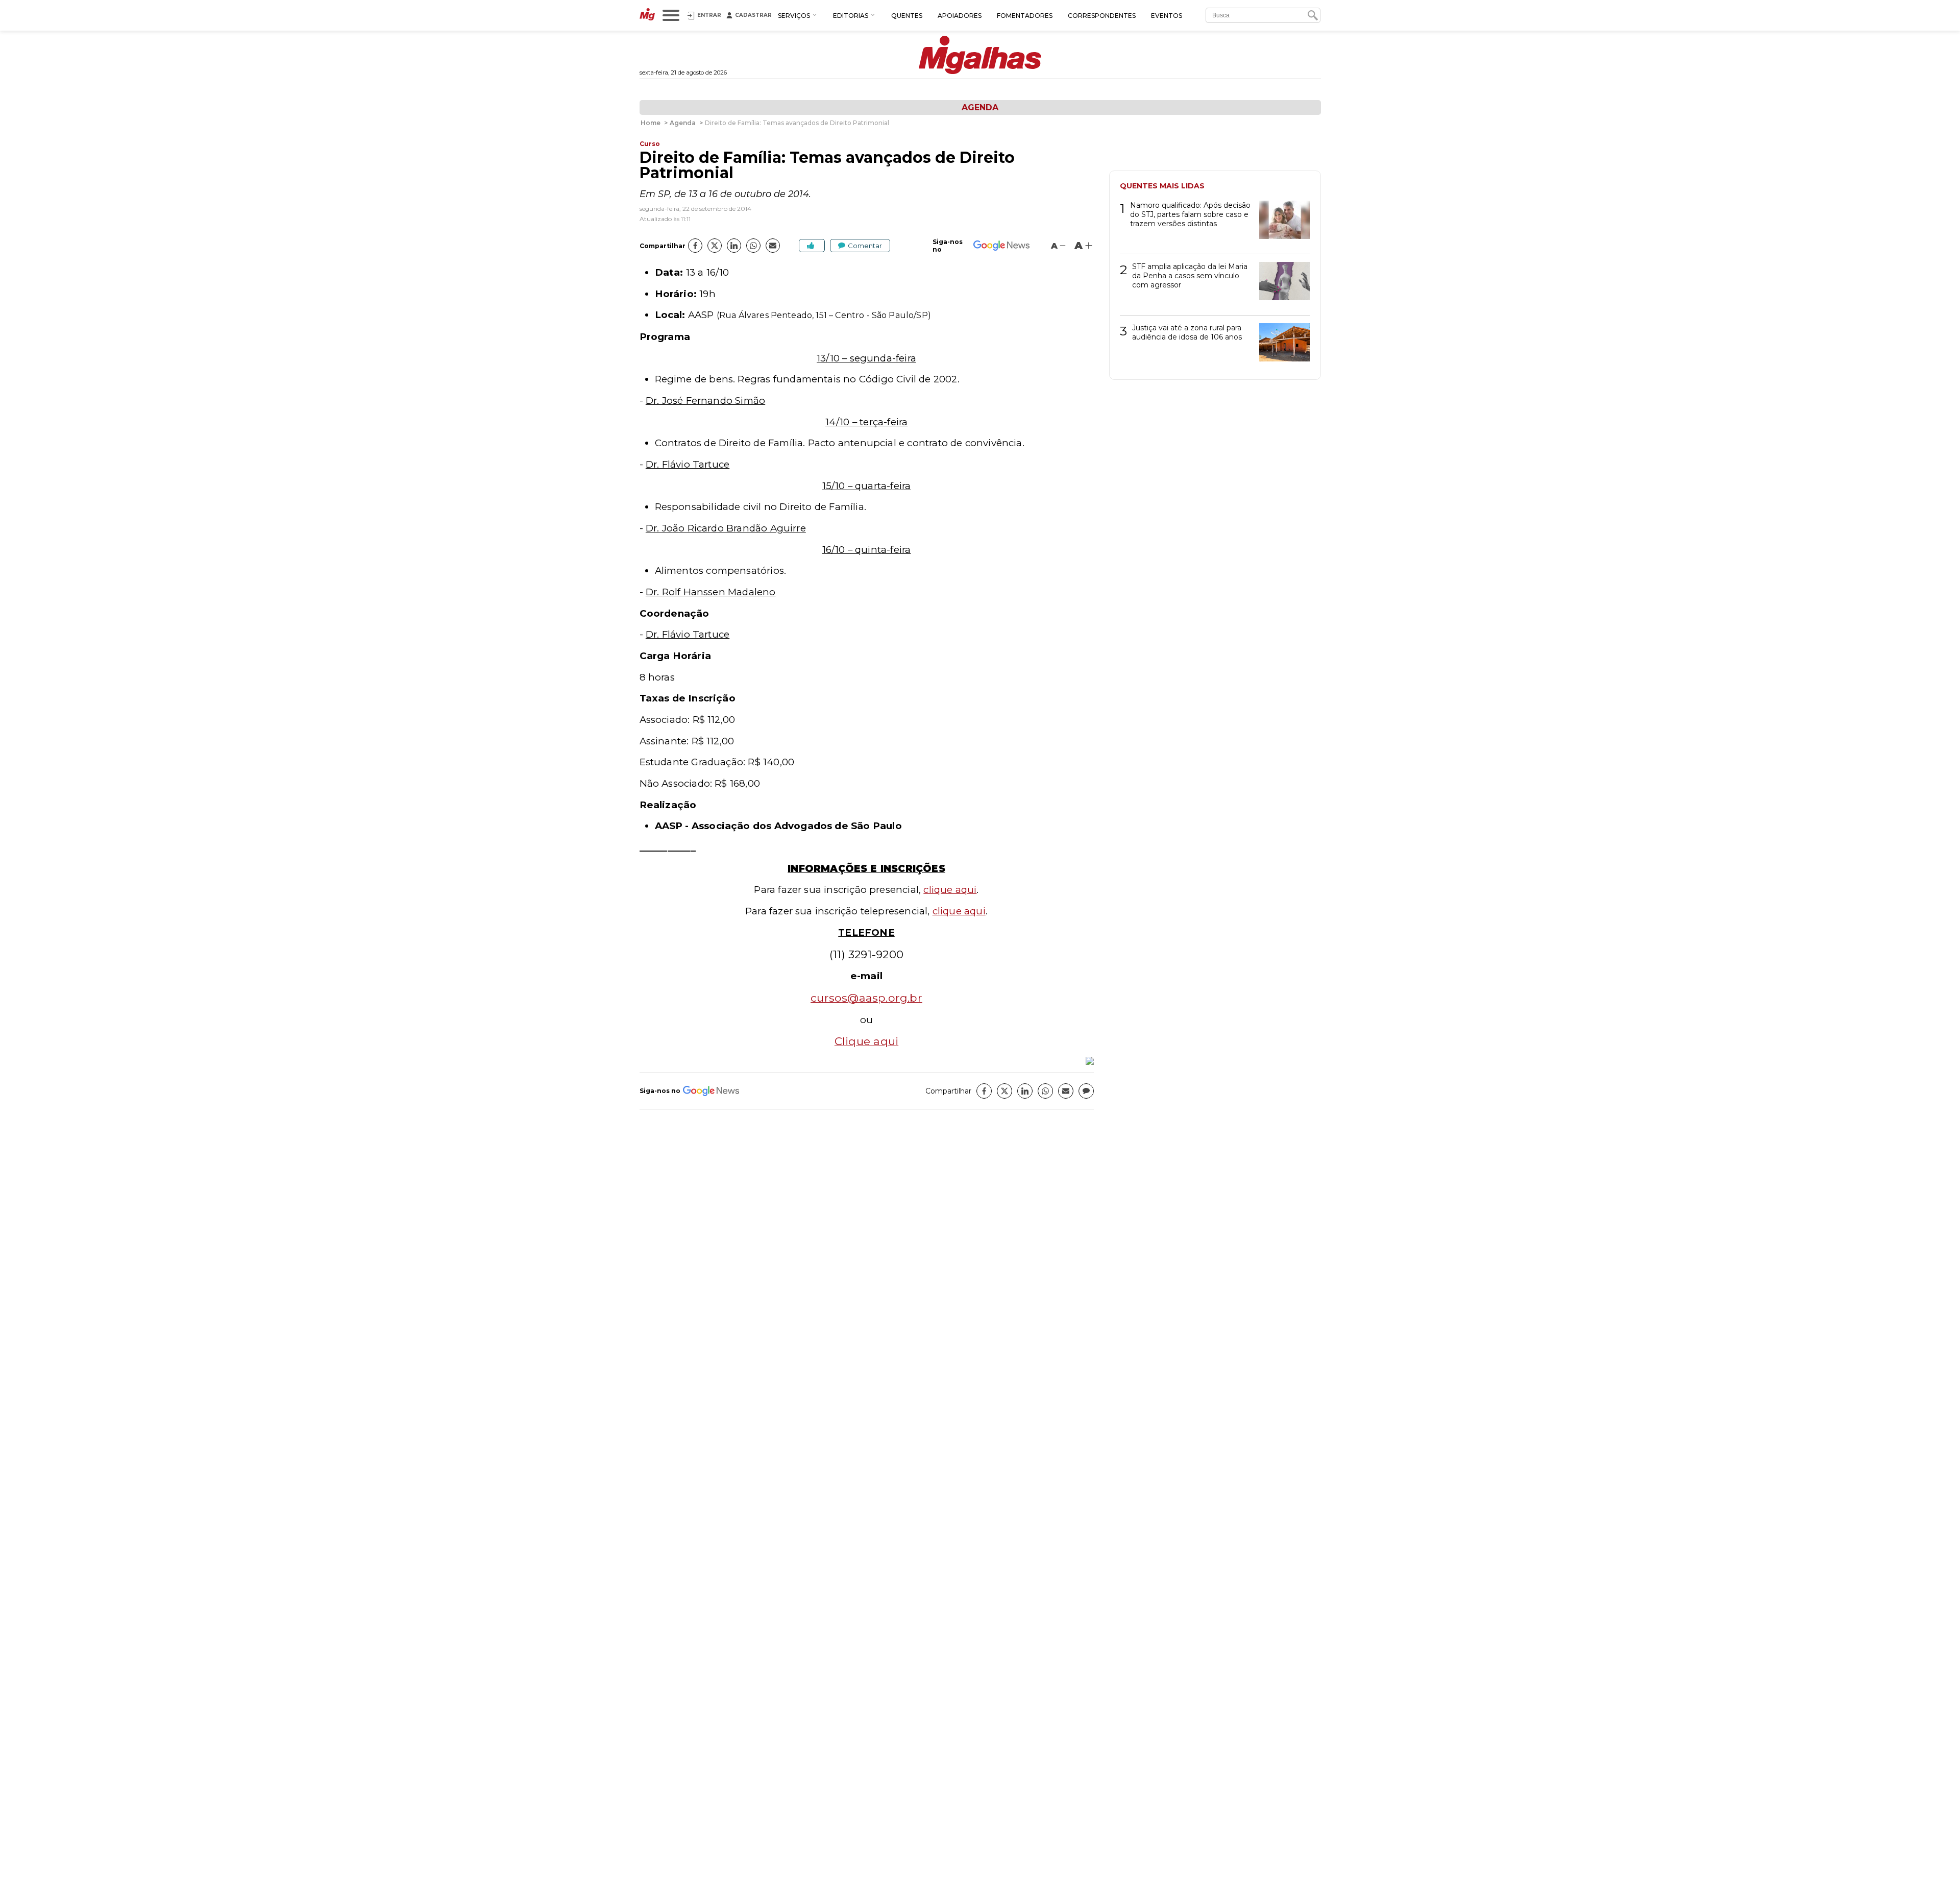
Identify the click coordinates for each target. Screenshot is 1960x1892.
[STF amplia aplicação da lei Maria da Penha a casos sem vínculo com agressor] (1281, 285)
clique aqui (950, 890)
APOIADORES (960, 16)
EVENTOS (1167, 16)
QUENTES (907, 16)
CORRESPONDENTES (1102, 16)
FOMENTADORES (1025, 16)
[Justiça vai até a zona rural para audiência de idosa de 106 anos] (1281, 346)
